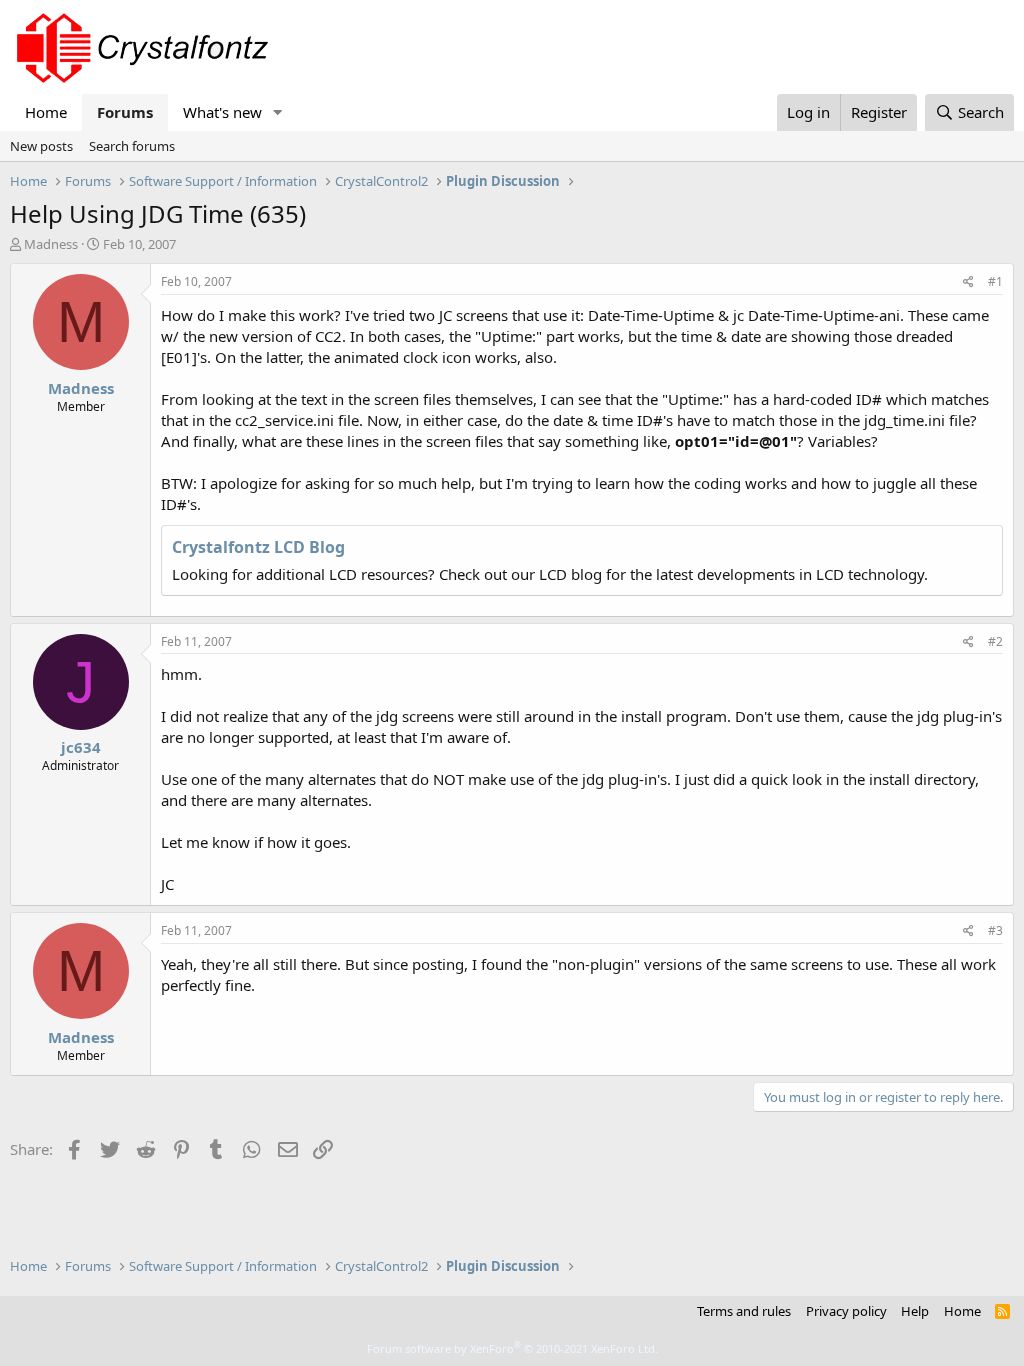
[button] (278, 112)
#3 (995, 930)
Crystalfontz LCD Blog (258, 547)
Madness (51, 244)
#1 (995, 281)
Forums (125, 112)
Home (46, 112)
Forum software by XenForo (512, 1348)
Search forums (132, 146)
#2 (995, 641)
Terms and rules (744, 1311)
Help (915, 1311)
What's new (222, 112)
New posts (41, 146)
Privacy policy (846, 1311)
